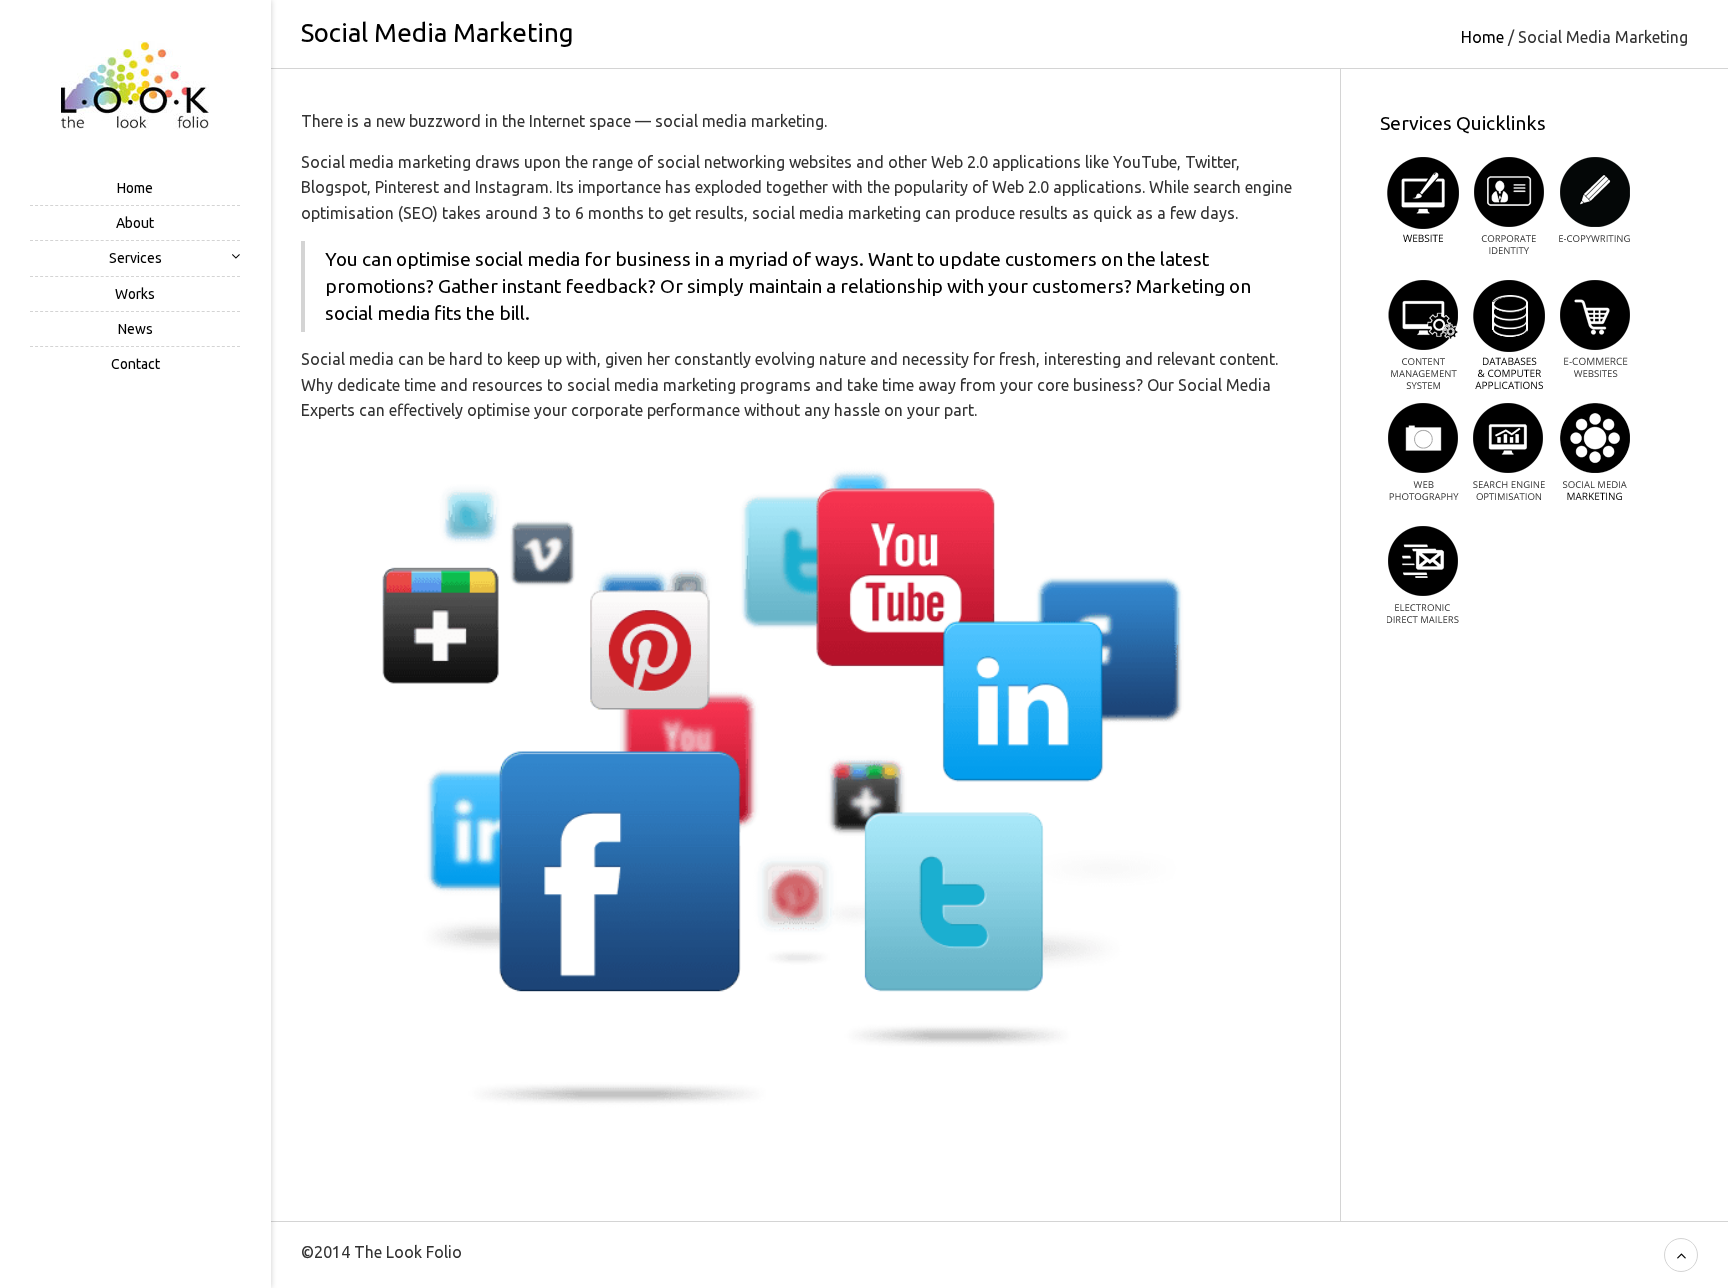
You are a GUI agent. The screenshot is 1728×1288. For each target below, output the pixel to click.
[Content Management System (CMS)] (1423, 334)
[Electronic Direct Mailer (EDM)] (1423, 580)
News (135, 329)
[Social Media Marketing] (1595, 457)
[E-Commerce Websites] (1595, 334)
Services (135, 258)
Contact (135, 364)
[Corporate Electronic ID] (1509, 211)
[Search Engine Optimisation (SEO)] (1509, 457)
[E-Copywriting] (1595, 211)
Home (135, 188)
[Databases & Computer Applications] (1509, 334)
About (135, 223)
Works (135, 294)
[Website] (1423, 211)
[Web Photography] (1423, 457)
